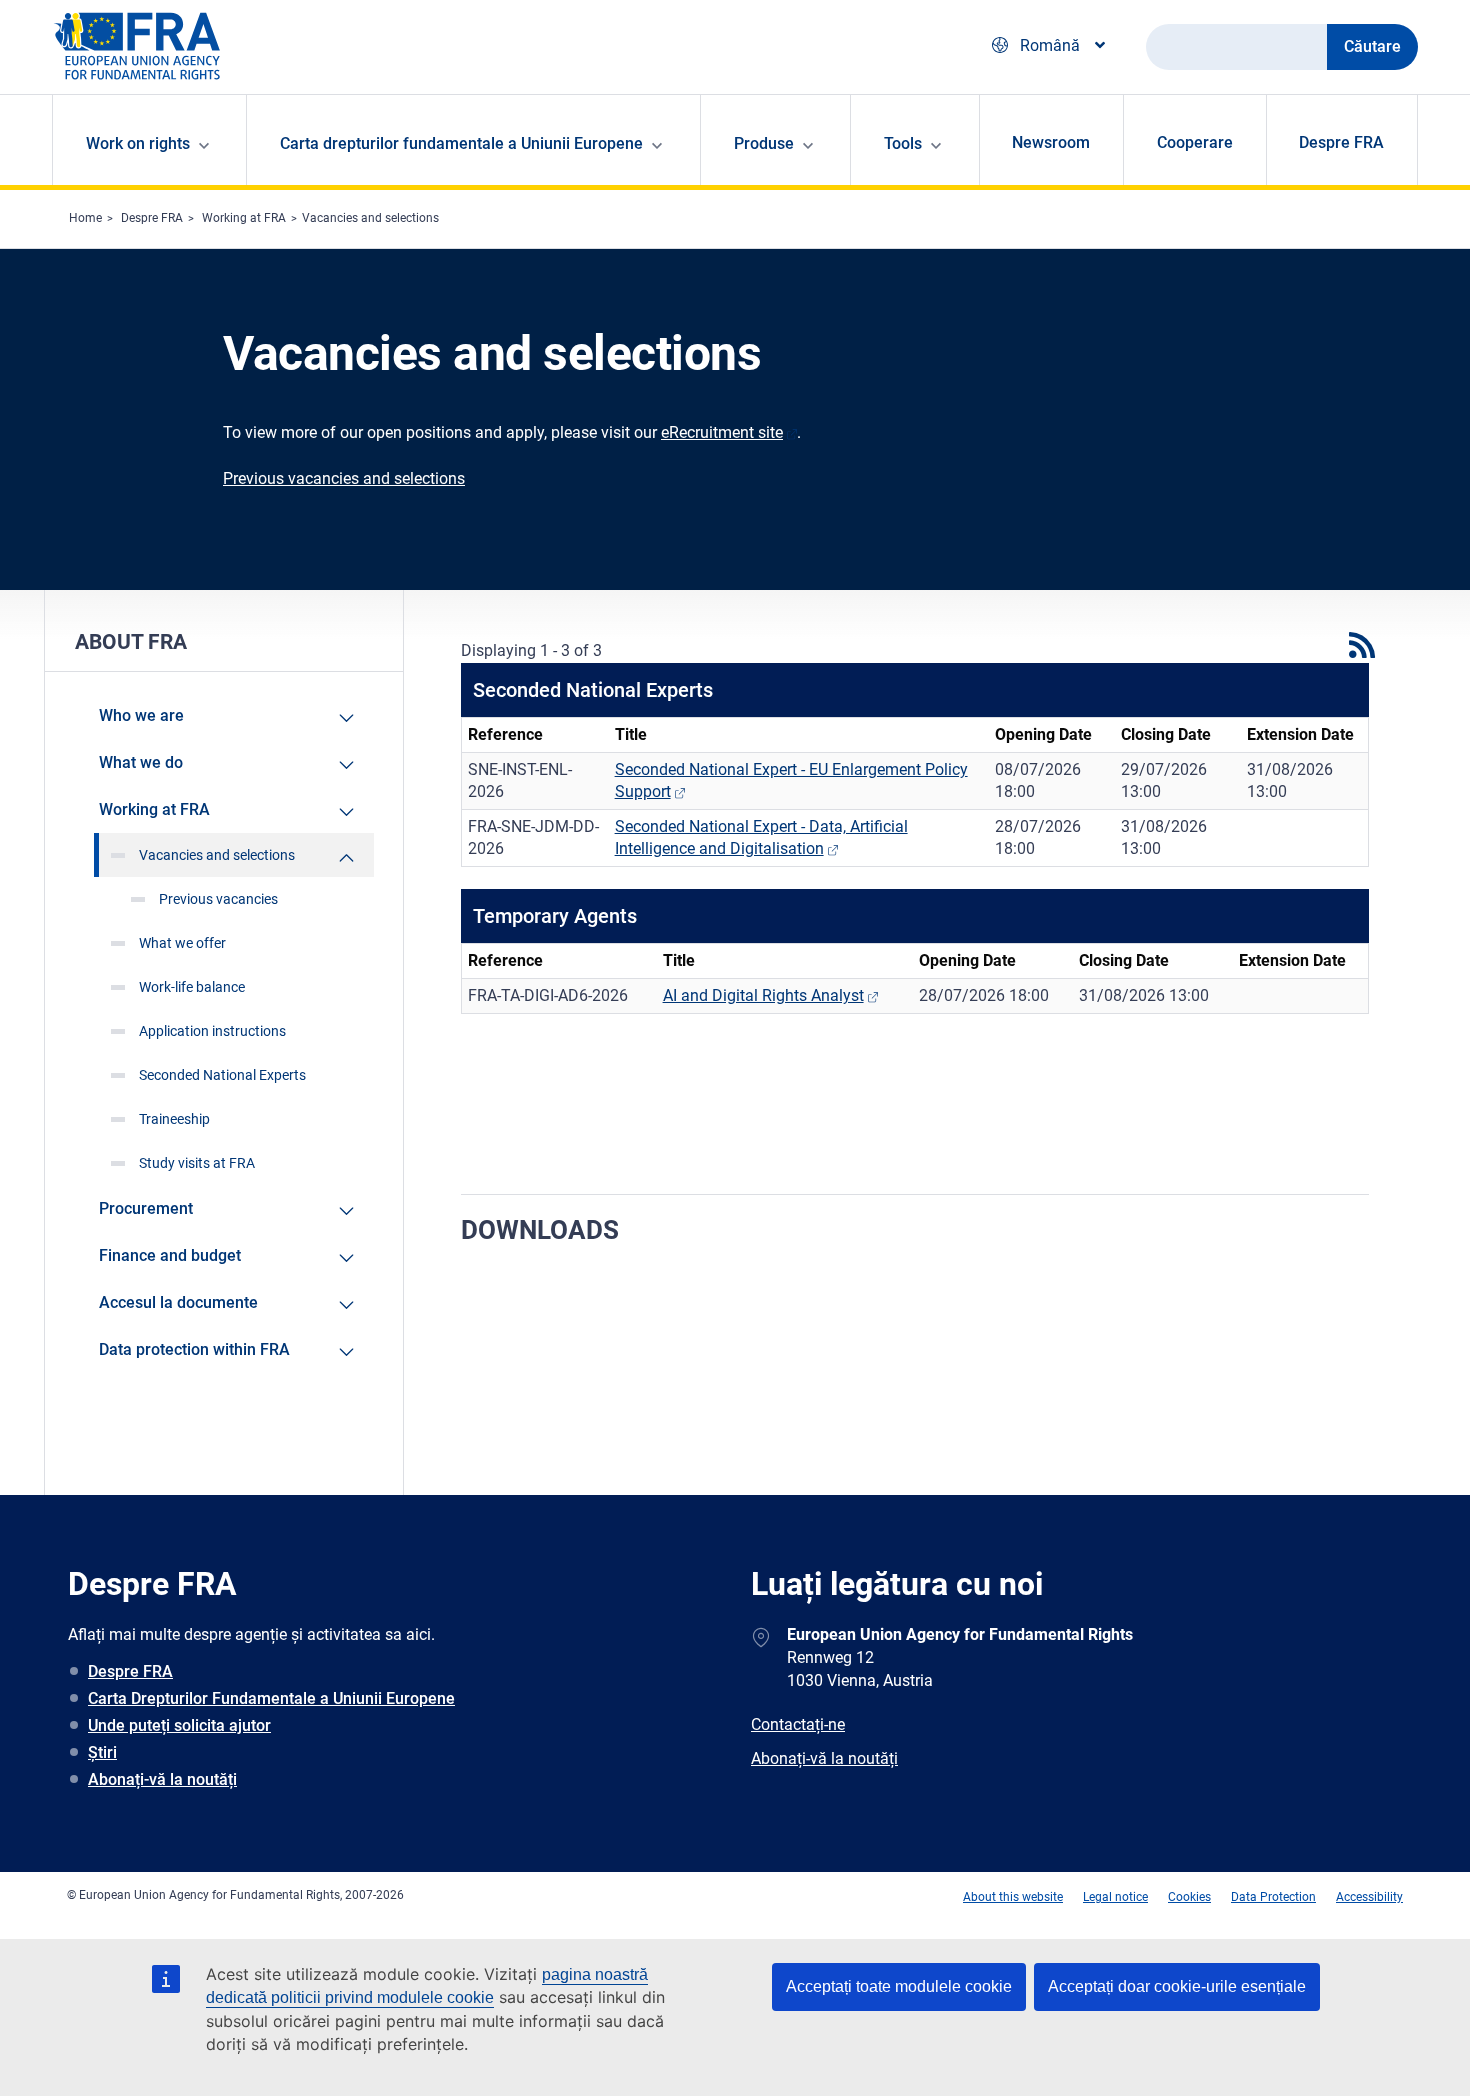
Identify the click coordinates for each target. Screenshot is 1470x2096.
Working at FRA (244, 218)
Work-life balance (192, 987)
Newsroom (1051, 142)
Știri (102, 1752)
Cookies (1189, 1897)
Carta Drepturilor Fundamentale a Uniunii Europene (271, 1698)
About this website (1013, 1897)
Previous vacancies (218, 899)
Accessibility (1369, 1897)
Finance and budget (170, 1255)
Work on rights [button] (138, 143)
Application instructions (212, 1031)
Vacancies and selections (370, 218)
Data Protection (1273, 1897)
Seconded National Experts (222, 1075)
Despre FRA (1341, 142)
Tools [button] (903, 143)
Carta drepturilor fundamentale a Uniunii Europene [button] (461, 143)
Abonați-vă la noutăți (162, 1779)
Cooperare (1195, 142)
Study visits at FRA (197, 1163)
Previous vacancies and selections (344, 478)
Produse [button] (764, 143)
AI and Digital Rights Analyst (763, 995)
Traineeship (174, 1119)
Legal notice (1115, 1897)
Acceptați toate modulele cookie (899, 1986)
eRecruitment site (722, 432)
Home (85, 218)
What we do (141, 762)
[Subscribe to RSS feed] (1359, 645)
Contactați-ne (798, 1724)
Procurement (146, 1208)
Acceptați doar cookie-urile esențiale (1177, 1986)
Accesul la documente (178, 1302)
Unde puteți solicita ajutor (179, 1725)
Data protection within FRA (194, 1349)
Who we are (141, 715)
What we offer (182, 943)
